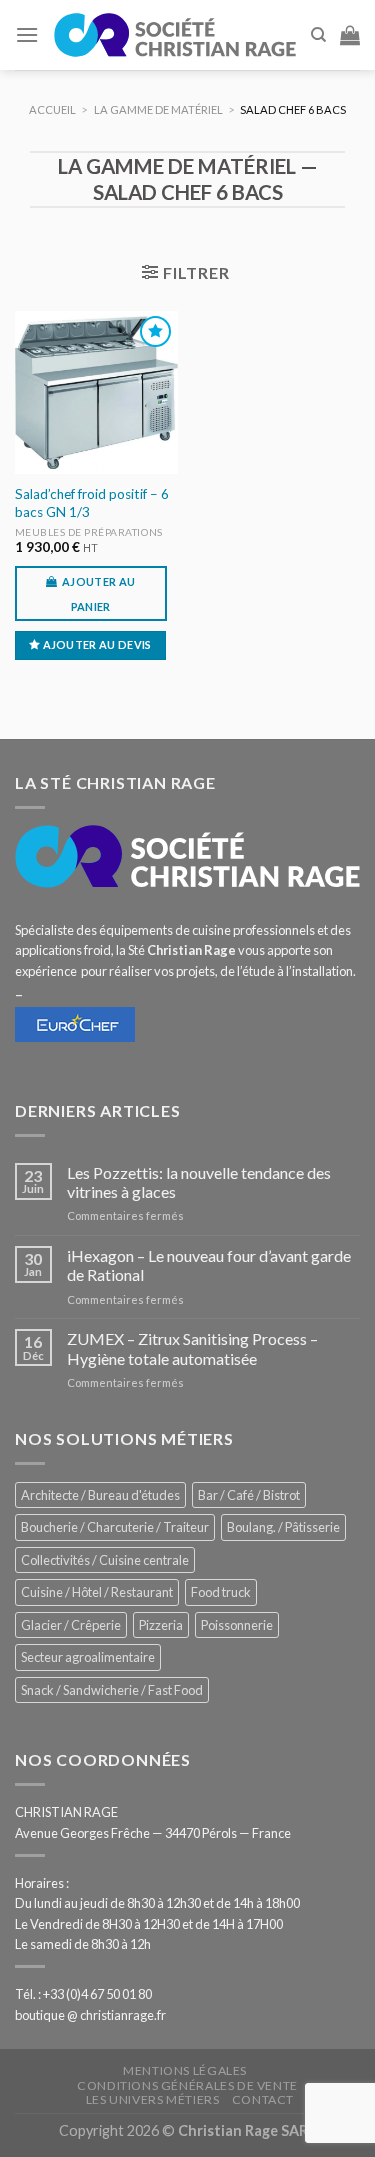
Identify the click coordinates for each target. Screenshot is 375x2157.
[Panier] (350, 35)
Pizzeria (161, 1625)
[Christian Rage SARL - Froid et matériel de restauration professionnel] (174, 35)
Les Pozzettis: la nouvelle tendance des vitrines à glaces (199, 1182)
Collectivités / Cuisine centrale (105, 1560)
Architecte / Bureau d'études (100, 1495)
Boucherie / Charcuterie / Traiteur (115, 1527)
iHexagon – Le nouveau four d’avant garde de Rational (209, 1265)
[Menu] (27, 34)
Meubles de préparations (89, 532)
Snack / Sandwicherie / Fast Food (112, 1690)
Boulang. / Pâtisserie (283, 1527)
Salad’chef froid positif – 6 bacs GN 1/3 (92, 503)
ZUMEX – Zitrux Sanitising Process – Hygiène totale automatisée (192, 1348)
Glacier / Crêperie (71, 1625)
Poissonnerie (237, 1625)
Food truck (221, 1592)
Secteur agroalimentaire (88, 1657)
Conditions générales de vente (187, 2085)
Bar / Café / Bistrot (249, 1495)
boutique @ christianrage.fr (90, 2015)
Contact (263, 2099)
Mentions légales (185, 2070)
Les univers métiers (153, 2099)
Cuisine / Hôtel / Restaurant (97, 1592)
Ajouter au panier (98, 594)
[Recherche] (318, 35)
